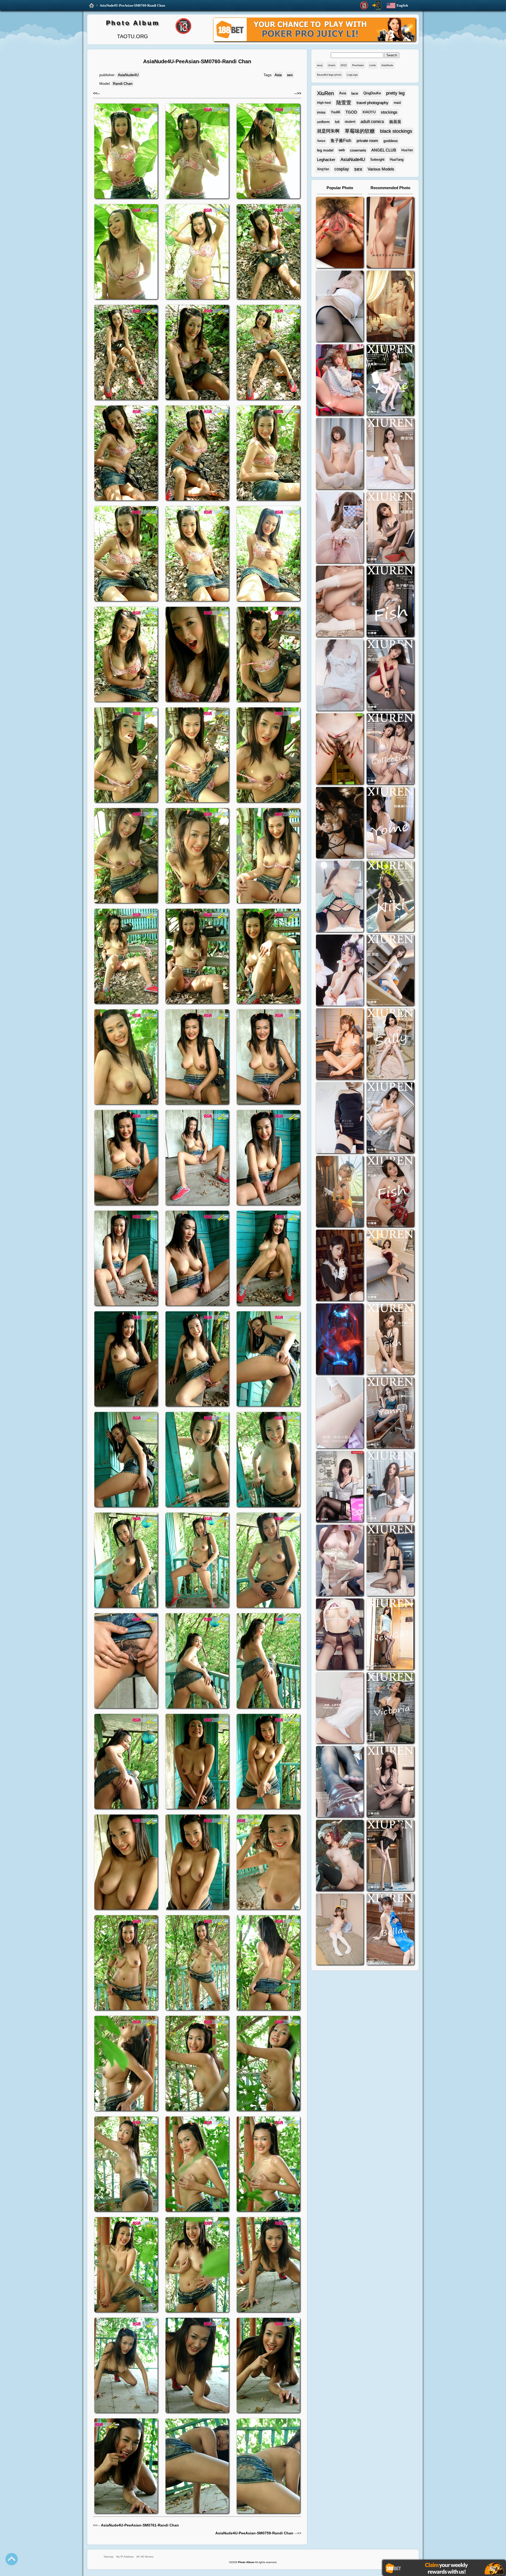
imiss (321, 112)
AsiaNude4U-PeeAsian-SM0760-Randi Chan (132, 5)
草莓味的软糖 (360, 131)
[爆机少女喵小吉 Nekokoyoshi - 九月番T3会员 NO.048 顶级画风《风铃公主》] (340, 823)
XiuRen (325, 93)
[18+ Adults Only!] (364, 6)
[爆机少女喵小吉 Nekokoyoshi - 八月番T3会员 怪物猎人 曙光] (340, 1856)
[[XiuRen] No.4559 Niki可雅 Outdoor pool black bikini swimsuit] (390, 897)
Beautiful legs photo (329, 75)
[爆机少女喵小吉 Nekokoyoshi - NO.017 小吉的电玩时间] (340, 381)
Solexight (377, 160)
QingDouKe (372, 93)
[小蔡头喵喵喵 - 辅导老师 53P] (340, 1709)
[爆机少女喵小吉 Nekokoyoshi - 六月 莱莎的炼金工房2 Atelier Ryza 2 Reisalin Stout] (340, 1192)
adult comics (372, 122)
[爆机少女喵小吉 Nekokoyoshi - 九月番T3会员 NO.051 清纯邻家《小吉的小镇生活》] (340, 1045)
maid (397, 103)
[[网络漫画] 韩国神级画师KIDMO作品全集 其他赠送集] (340, 1487)
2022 (344, 65)
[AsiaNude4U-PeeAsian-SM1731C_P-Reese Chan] (340, 749)
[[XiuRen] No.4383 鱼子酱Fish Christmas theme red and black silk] (390, 1192)
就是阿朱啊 (328, 131)
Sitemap (109, 2557)
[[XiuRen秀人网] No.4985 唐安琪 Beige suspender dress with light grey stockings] (390, 454)
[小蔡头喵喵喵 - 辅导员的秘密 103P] (340, 1635)
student (350, 122)
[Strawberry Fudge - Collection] (390, 233)
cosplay (342, 169)
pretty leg (395, 93)
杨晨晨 (395, 122)
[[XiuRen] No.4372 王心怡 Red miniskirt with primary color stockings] (390, 1266)
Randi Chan (123, 84)
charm (332, 65)
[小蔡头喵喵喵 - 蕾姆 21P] (340, 1413)
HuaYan (407, 150)
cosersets (358, 150)
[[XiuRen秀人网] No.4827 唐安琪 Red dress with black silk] (390, 676)
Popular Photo (340, 188)
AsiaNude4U (128, 75)
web (342, 150)
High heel (324, 103)
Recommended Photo (390, 188)
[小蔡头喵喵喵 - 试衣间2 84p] (340, 1561)
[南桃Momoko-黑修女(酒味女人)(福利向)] (340, 1266)
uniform (323, 122)
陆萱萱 (344, 103)
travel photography (373, 103)
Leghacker (326, 160)
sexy (320, 65)
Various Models (381, 169)
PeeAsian (358, 65)
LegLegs (352, 75)
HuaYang (397, 160)
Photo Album (133, 23)
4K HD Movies (145, 2557)
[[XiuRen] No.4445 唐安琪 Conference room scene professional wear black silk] (390, 1118)
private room (367, 141)
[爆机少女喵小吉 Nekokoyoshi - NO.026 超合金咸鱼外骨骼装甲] (340, 454)
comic (373, 65)
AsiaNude (387, 65)
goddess (391, 141)
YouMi (335, 112)
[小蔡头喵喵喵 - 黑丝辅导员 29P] (340, 307)
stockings (389, 112)
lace (355, 93)
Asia (278, 75)
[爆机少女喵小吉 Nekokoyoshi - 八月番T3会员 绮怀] (340, 971)
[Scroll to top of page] (12, 2559)
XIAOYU (369, 112)
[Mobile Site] (377, 5)
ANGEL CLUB (384, 150)
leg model (325, 150)
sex (290, 75)
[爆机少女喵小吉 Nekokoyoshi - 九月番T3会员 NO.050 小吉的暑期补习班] (340, 1930)
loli (337, 122)
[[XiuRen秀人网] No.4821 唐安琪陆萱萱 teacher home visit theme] (390, 749)
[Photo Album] (92, 6)
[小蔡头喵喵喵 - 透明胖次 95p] (340, 528)
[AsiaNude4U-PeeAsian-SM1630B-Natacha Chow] (340, 233)
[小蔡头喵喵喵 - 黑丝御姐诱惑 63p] (340, 1118)
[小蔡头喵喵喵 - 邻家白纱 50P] (340, 676)
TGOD (351, 112)
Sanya (321, 141)
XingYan (323, 169)
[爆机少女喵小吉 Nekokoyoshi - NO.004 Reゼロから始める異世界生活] (340, 602)
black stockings (396, 131)
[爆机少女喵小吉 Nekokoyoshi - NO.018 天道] (390, 307)
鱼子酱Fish (341, 141)
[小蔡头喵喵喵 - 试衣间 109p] (340, 1782)
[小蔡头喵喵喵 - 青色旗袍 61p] (340, 897)
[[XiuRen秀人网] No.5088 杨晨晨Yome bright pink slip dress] (390, 381)
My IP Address (125, 2557)
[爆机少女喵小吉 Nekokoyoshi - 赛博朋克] (340, 1340)
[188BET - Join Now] (314, 40)
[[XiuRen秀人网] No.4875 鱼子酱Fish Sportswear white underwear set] (390, 602)
